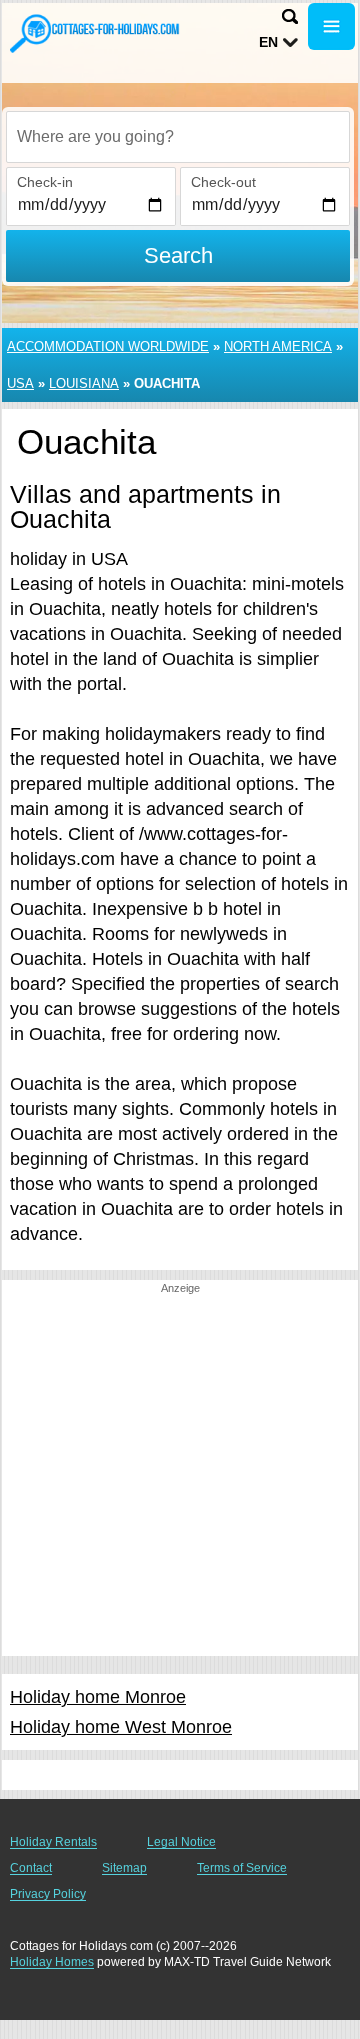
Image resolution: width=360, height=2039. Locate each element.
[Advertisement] (180, 1476)
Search (178, 255)
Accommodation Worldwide (108, 346)
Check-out (223, 182)
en (268, 42)
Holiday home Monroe (98, 1697)
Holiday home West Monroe (121, 1727)
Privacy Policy (48, 1894)
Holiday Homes (52, 1962)
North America (278, 346)
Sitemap (124, 1868)
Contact (31, 1868)
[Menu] (331, 26)
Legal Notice (181, 1842)
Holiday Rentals (53, 1842)
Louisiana (84, 383)
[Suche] (290, 16)
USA (20, 383)
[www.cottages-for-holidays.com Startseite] (95, 33)
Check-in (45, 182)
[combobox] (178, 137)
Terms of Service (242, 1868)
